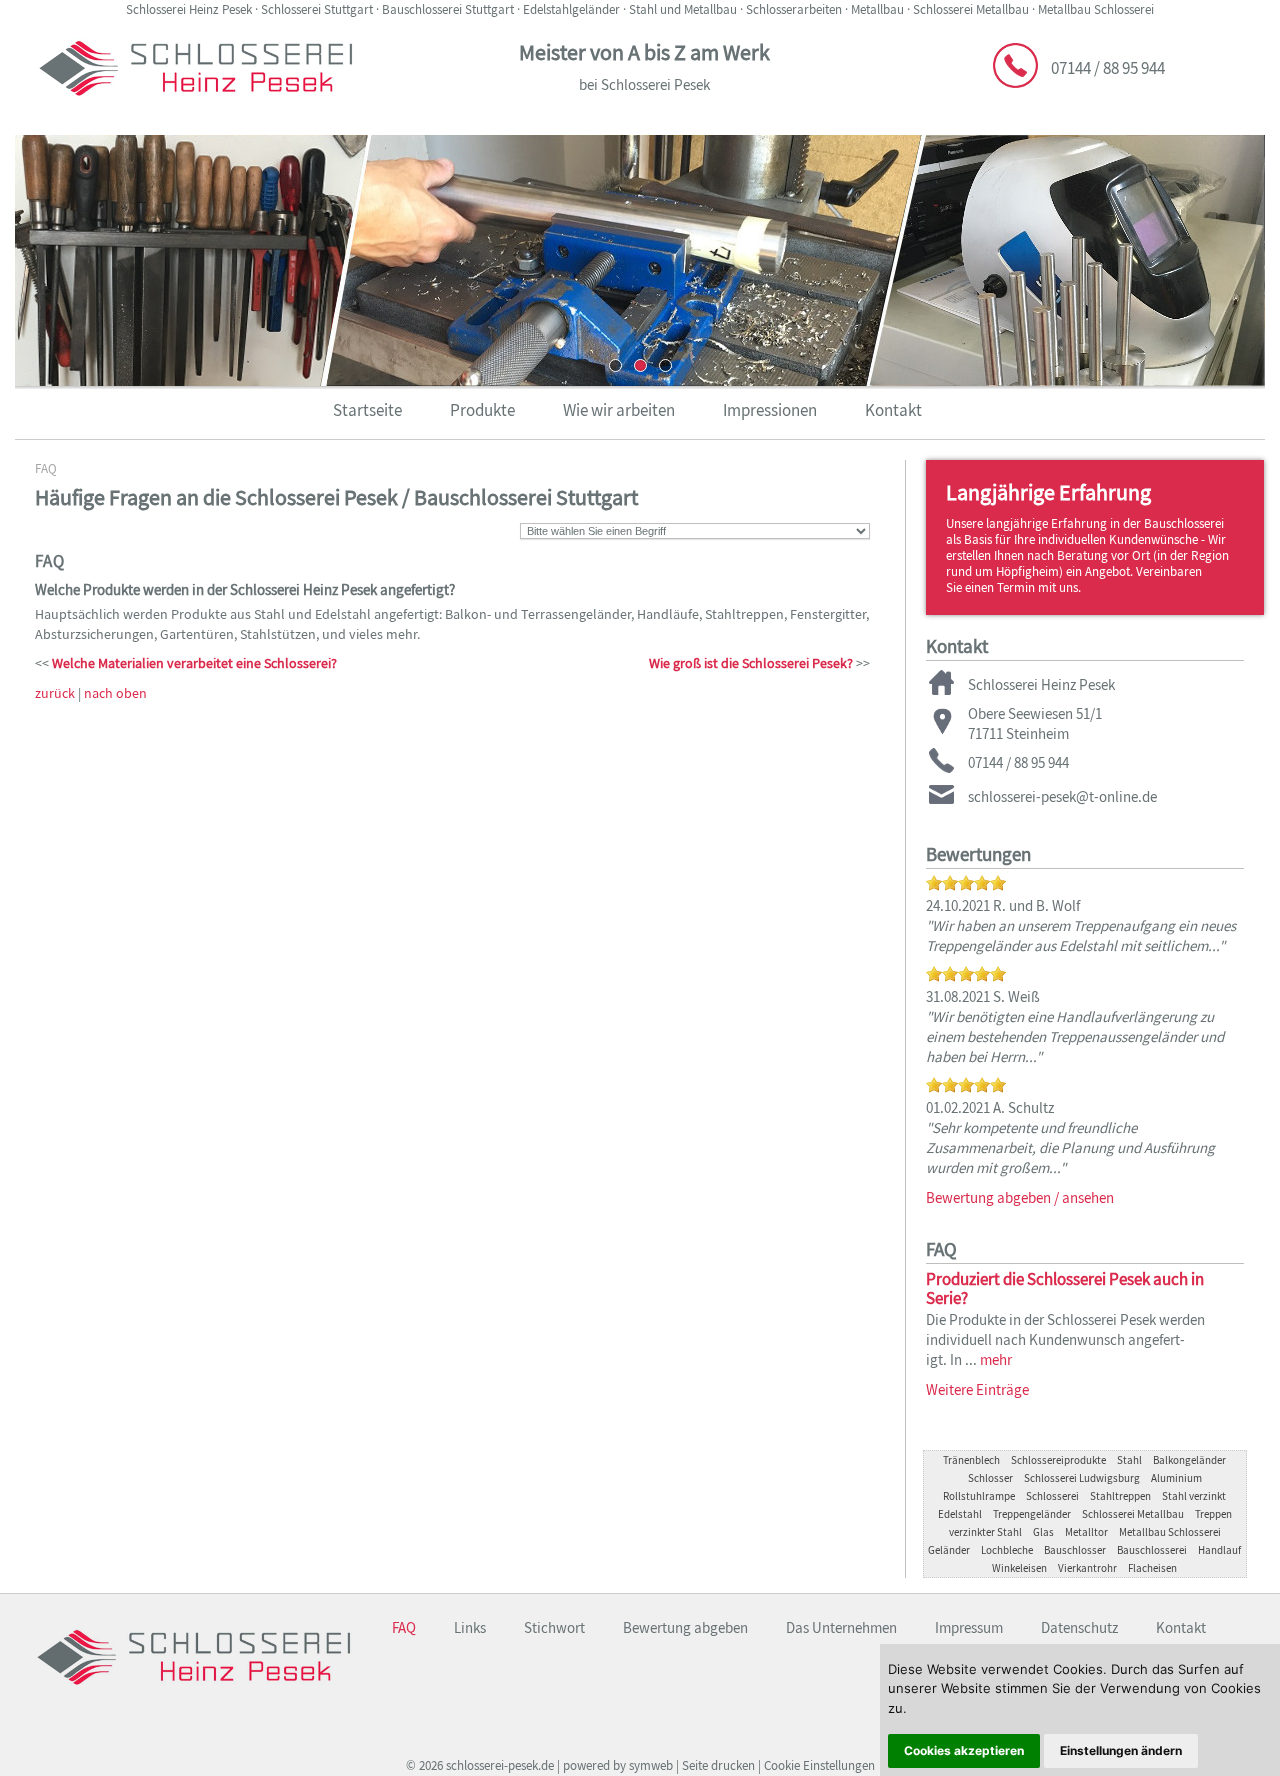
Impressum (969, 1627)
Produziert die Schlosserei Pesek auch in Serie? (1065, 1288)
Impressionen (770, 410)
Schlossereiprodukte (1058, 1460)
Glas (1043, 1532)
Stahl (1129, 1460)
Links (470, 1627)
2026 (431, 1765)
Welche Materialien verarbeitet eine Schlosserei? (194, 663)
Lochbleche (1007, 1550)
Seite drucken (718, 1765)
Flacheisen (1152, 1568)
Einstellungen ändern (1121, 1750)
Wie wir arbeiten (619, 410)
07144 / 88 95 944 (1108, 68)
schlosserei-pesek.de (500, 1765)
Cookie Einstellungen (819, 1765)
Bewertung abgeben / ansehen (1020, 1197)
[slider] (966, 883)
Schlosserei (1052, 1496)
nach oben (115, 693)
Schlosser (990, 1478)
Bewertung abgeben (685, 1627)
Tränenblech (971, 1460)
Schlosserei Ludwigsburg (1082, 1478)
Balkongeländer (1189, 1460)
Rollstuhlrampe (979, 1496)
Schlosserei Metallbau (1133, 1514)
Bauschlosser (1075, 1550)
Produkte (482, 410)
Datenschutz (1079, 1627)
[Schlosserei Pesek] (193, 1696)
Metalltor (1086, 1532)
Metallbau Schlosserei (1170, 1532)
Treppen (1213, 1514)
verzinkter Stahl (985, 1532)
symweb (651, 1765)
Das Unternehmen (841, 1627)
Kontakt (893, 410)
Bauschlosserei (1152, 1550)
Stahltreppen (1120, 1496)
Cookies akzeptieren (964, 1750)
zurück (55, 693)
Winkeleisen (1019, 1568)
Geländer (949, 1550)
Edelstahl (960, 1514)
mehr (996, 1359)
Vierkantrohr (1087, 1568)
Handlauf (1219, 1550)
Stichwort (554, 1627)
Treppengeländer (1032, 1514)
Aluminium (1176, 1478)
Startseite (367, 410)
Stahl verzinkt (1194, 1496)
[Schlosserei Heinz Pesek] (195, 107)
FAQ (46, 468)
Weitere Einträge (977, 1389)
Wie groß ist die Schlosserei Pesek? (751, 663)
